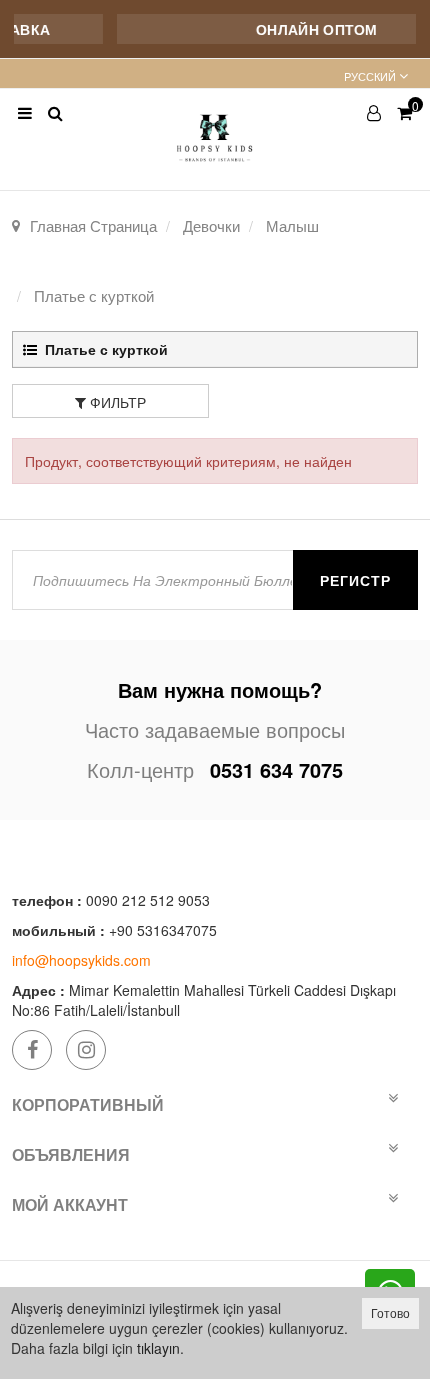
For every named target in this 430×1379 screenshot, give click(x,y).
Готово (390, 1312)
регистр (355, 580)
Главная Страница (93, 225)
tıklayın (158, 1348)
